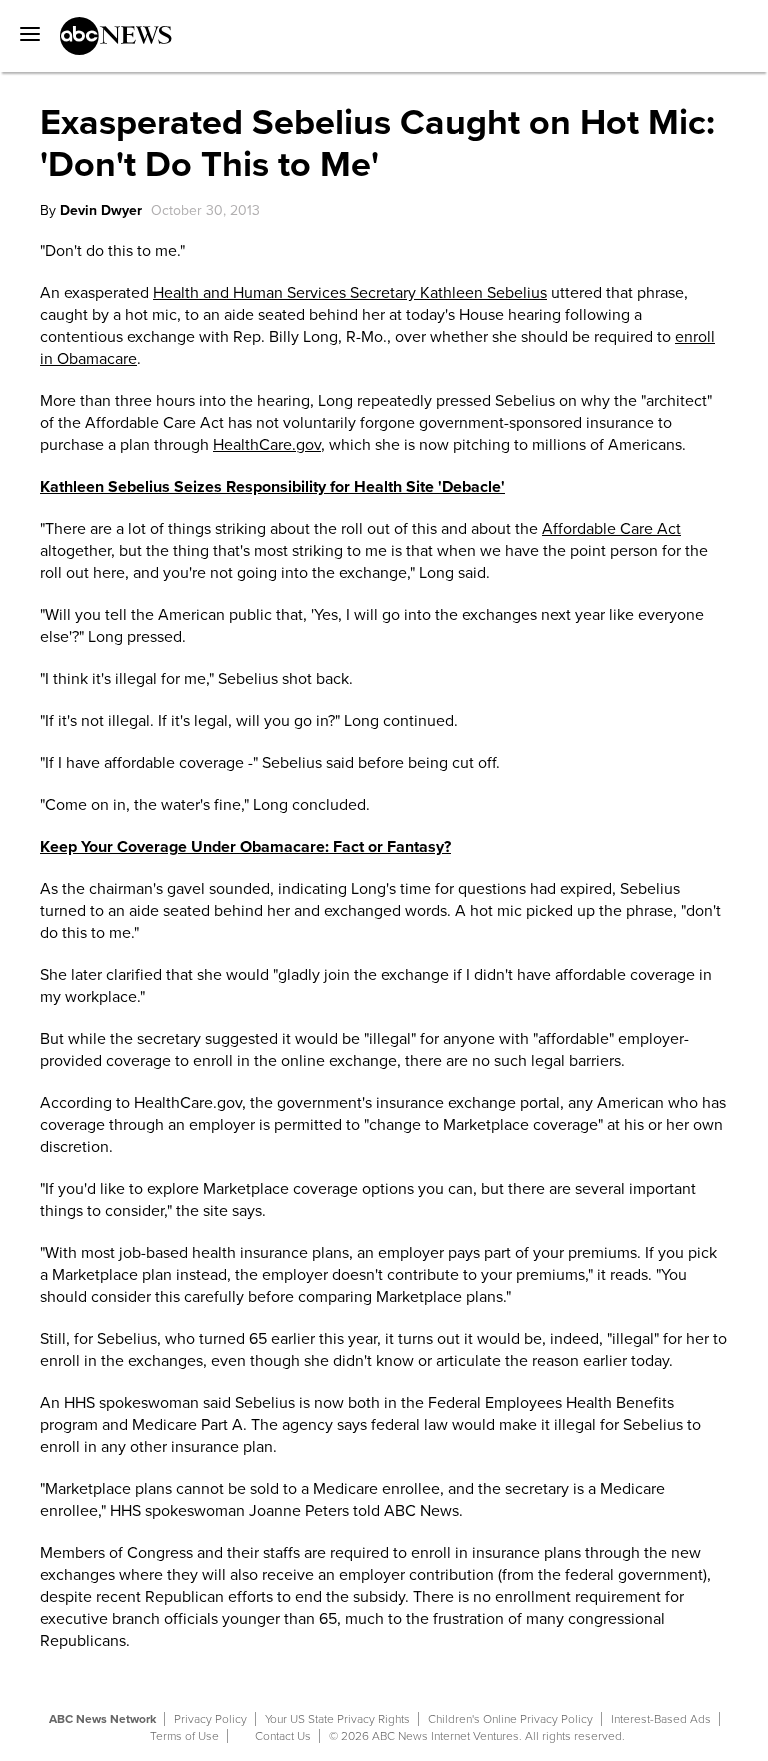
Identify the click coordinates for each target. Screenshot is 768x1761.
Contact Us (283, 1736)
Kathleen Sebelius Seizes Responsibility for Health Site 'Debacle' (272, 487)
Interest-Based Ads (661, 1719)
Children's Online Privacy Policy (510, 1719)
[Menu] (25, 27)
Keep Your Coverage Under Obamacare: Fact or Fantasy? (245, 847)
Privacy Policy (210, 1719)
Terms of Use (184, 1736)
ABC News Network (102, 1719)
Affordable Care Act (611, 529)
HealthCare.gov (267, 445)
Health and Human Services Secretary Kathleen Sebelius (350, 293)
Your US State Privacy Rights (337, 1719)
